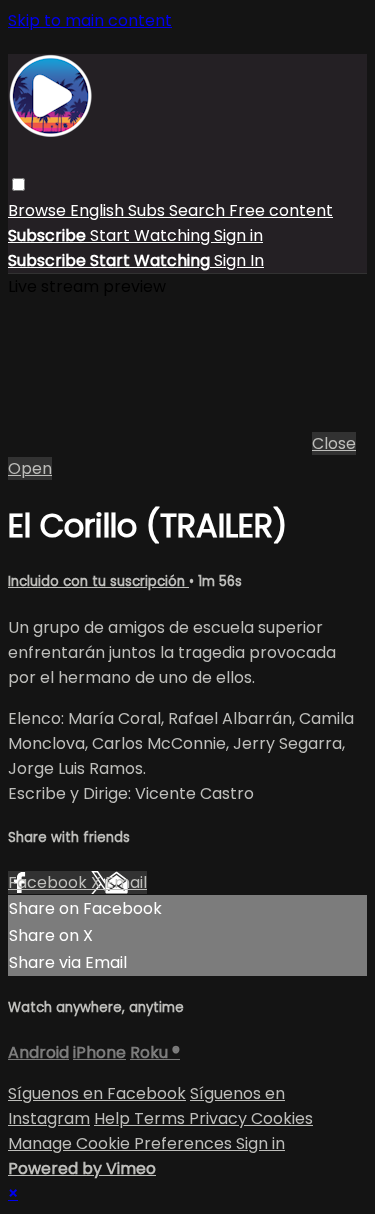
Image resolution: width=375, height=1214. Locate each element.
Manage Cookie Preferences (122, 1143)
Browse (39, 210)
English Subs (119, 210)
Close (334, 443)
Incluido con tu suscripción (98, 581)
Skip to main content (90, 20)
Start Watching (152, 235)
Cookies (282, 1118)
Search (199, 210)
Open (30, 468)
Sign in (238, 235)
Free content (281, 210)
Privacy (220, 1118)
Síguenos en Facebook (97, 1093)
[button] (18, 184)
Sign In (239, 260)
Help (114, 1118)
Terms (161, 1118)
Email (126, 882)
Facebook (49, 882)
